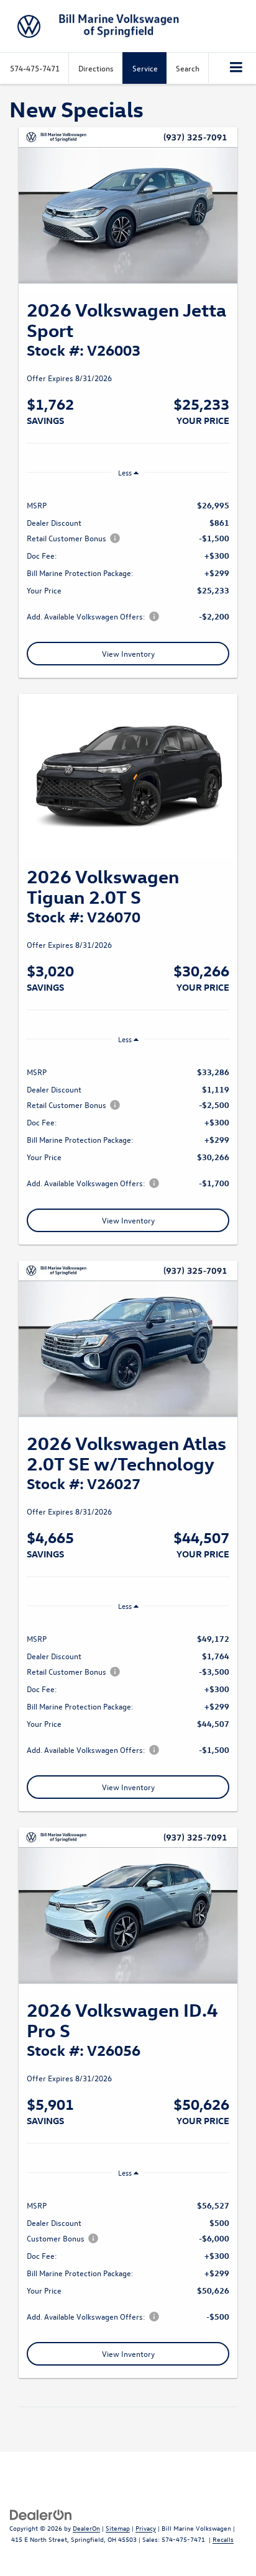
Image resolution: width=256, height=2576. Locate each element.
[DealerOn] (41, 2514)
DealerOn (86, 2528)
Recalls (223, 2539)
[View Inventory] (128, 209)
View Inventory (128, 653)
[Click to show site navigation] (236, 68)
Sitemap (118, 2528)
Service (145, 68)
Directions (96, 68)
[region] (128, 560)
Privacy (146, 2528)
